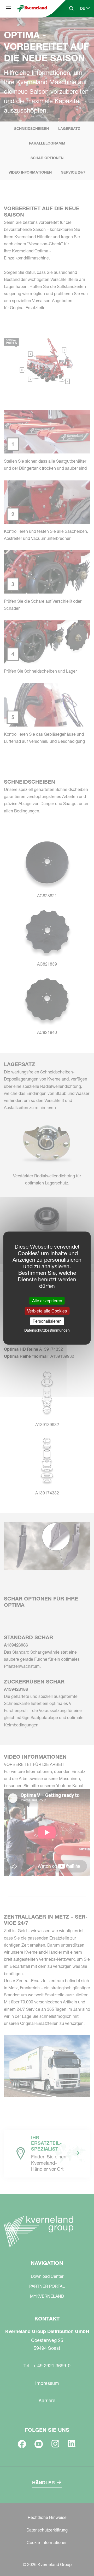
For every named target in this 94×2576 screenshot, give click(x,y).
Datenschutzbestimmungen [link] (47, 1330)
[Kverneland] (32, 9)
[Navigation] (8, 8)
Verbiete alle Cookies (47, 1311)
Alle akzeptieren (47, 1300)
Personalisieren (47, 1321)
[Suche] (68, 28)
